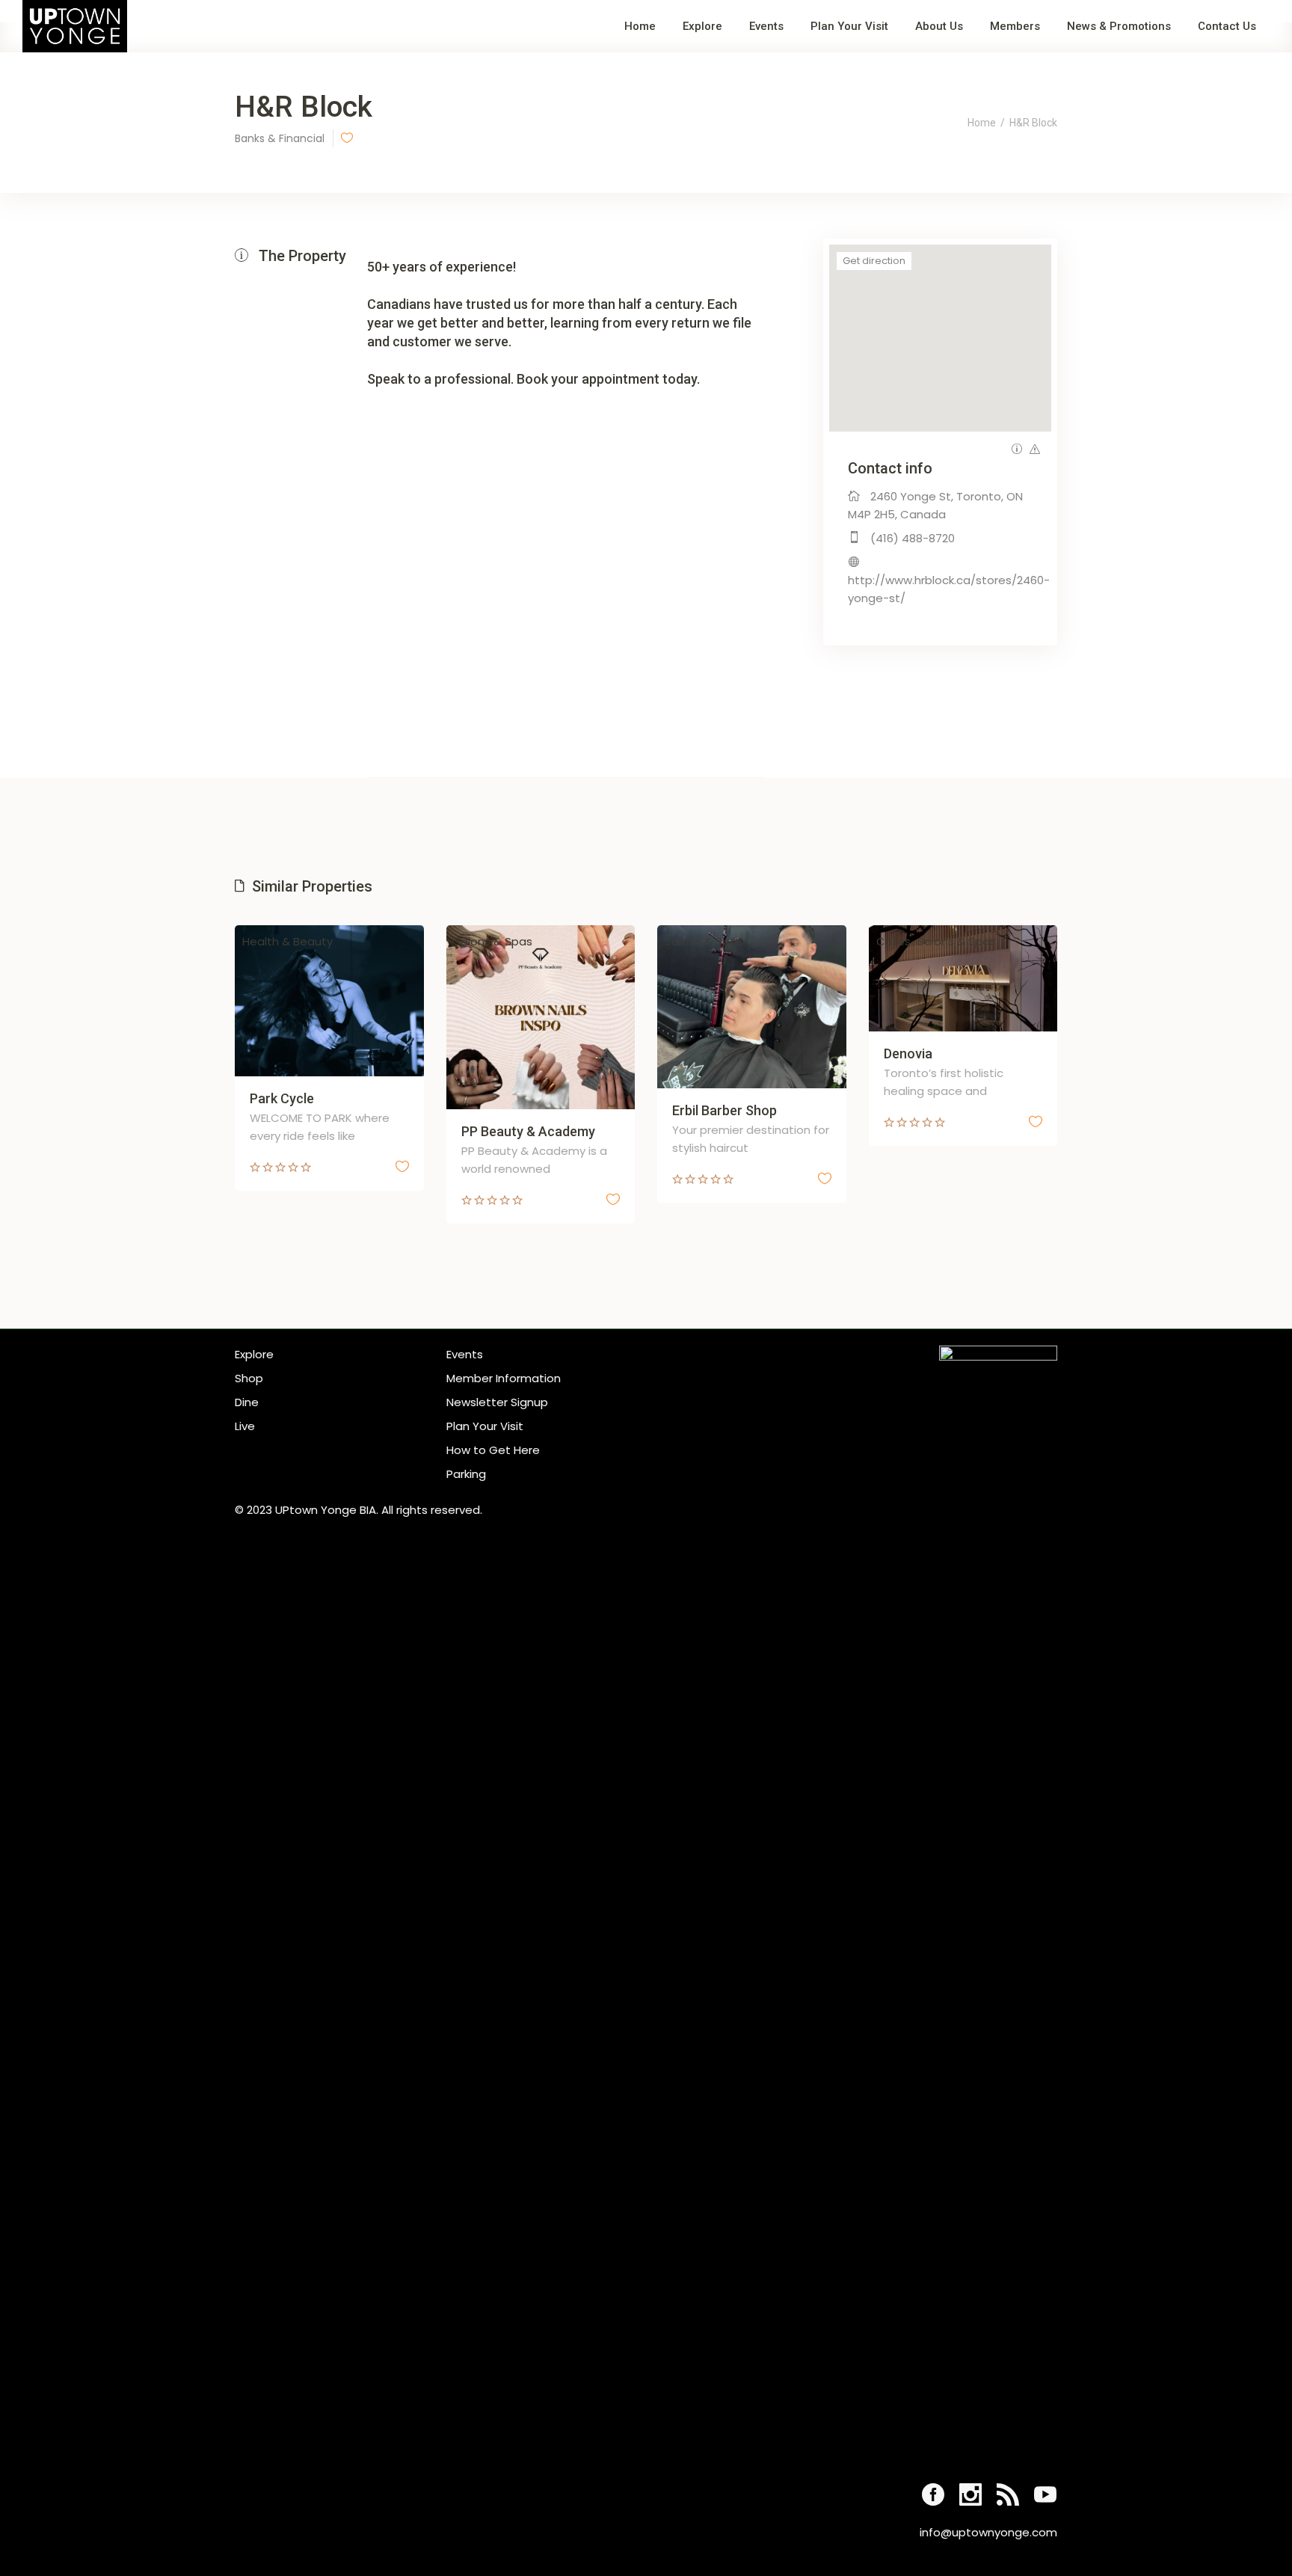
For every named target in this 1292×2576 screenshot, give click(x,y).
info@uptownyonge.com (988, 2532)
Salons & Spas (493, 941)
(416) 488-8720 (913, 538)
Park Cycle (282, 1098)
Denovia (908, 1054)
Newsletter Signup (497, 1402)
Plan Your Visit (485, 1426)
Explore (254, 1354)
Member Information (504, 1378)
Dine (247, 1402)
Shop (249, 1378)
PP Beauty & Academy (528, 1131)
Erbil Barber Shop (725, 1110)
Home (982, 123)
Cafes (893, 941)
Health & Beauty (287, 941)
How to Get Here (493, 1450)
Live (245, 1426)
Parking (466, 1474)
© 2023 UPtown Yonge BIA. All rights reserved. (359, 1510)
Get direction (874, 261)
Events (465, 1354)
